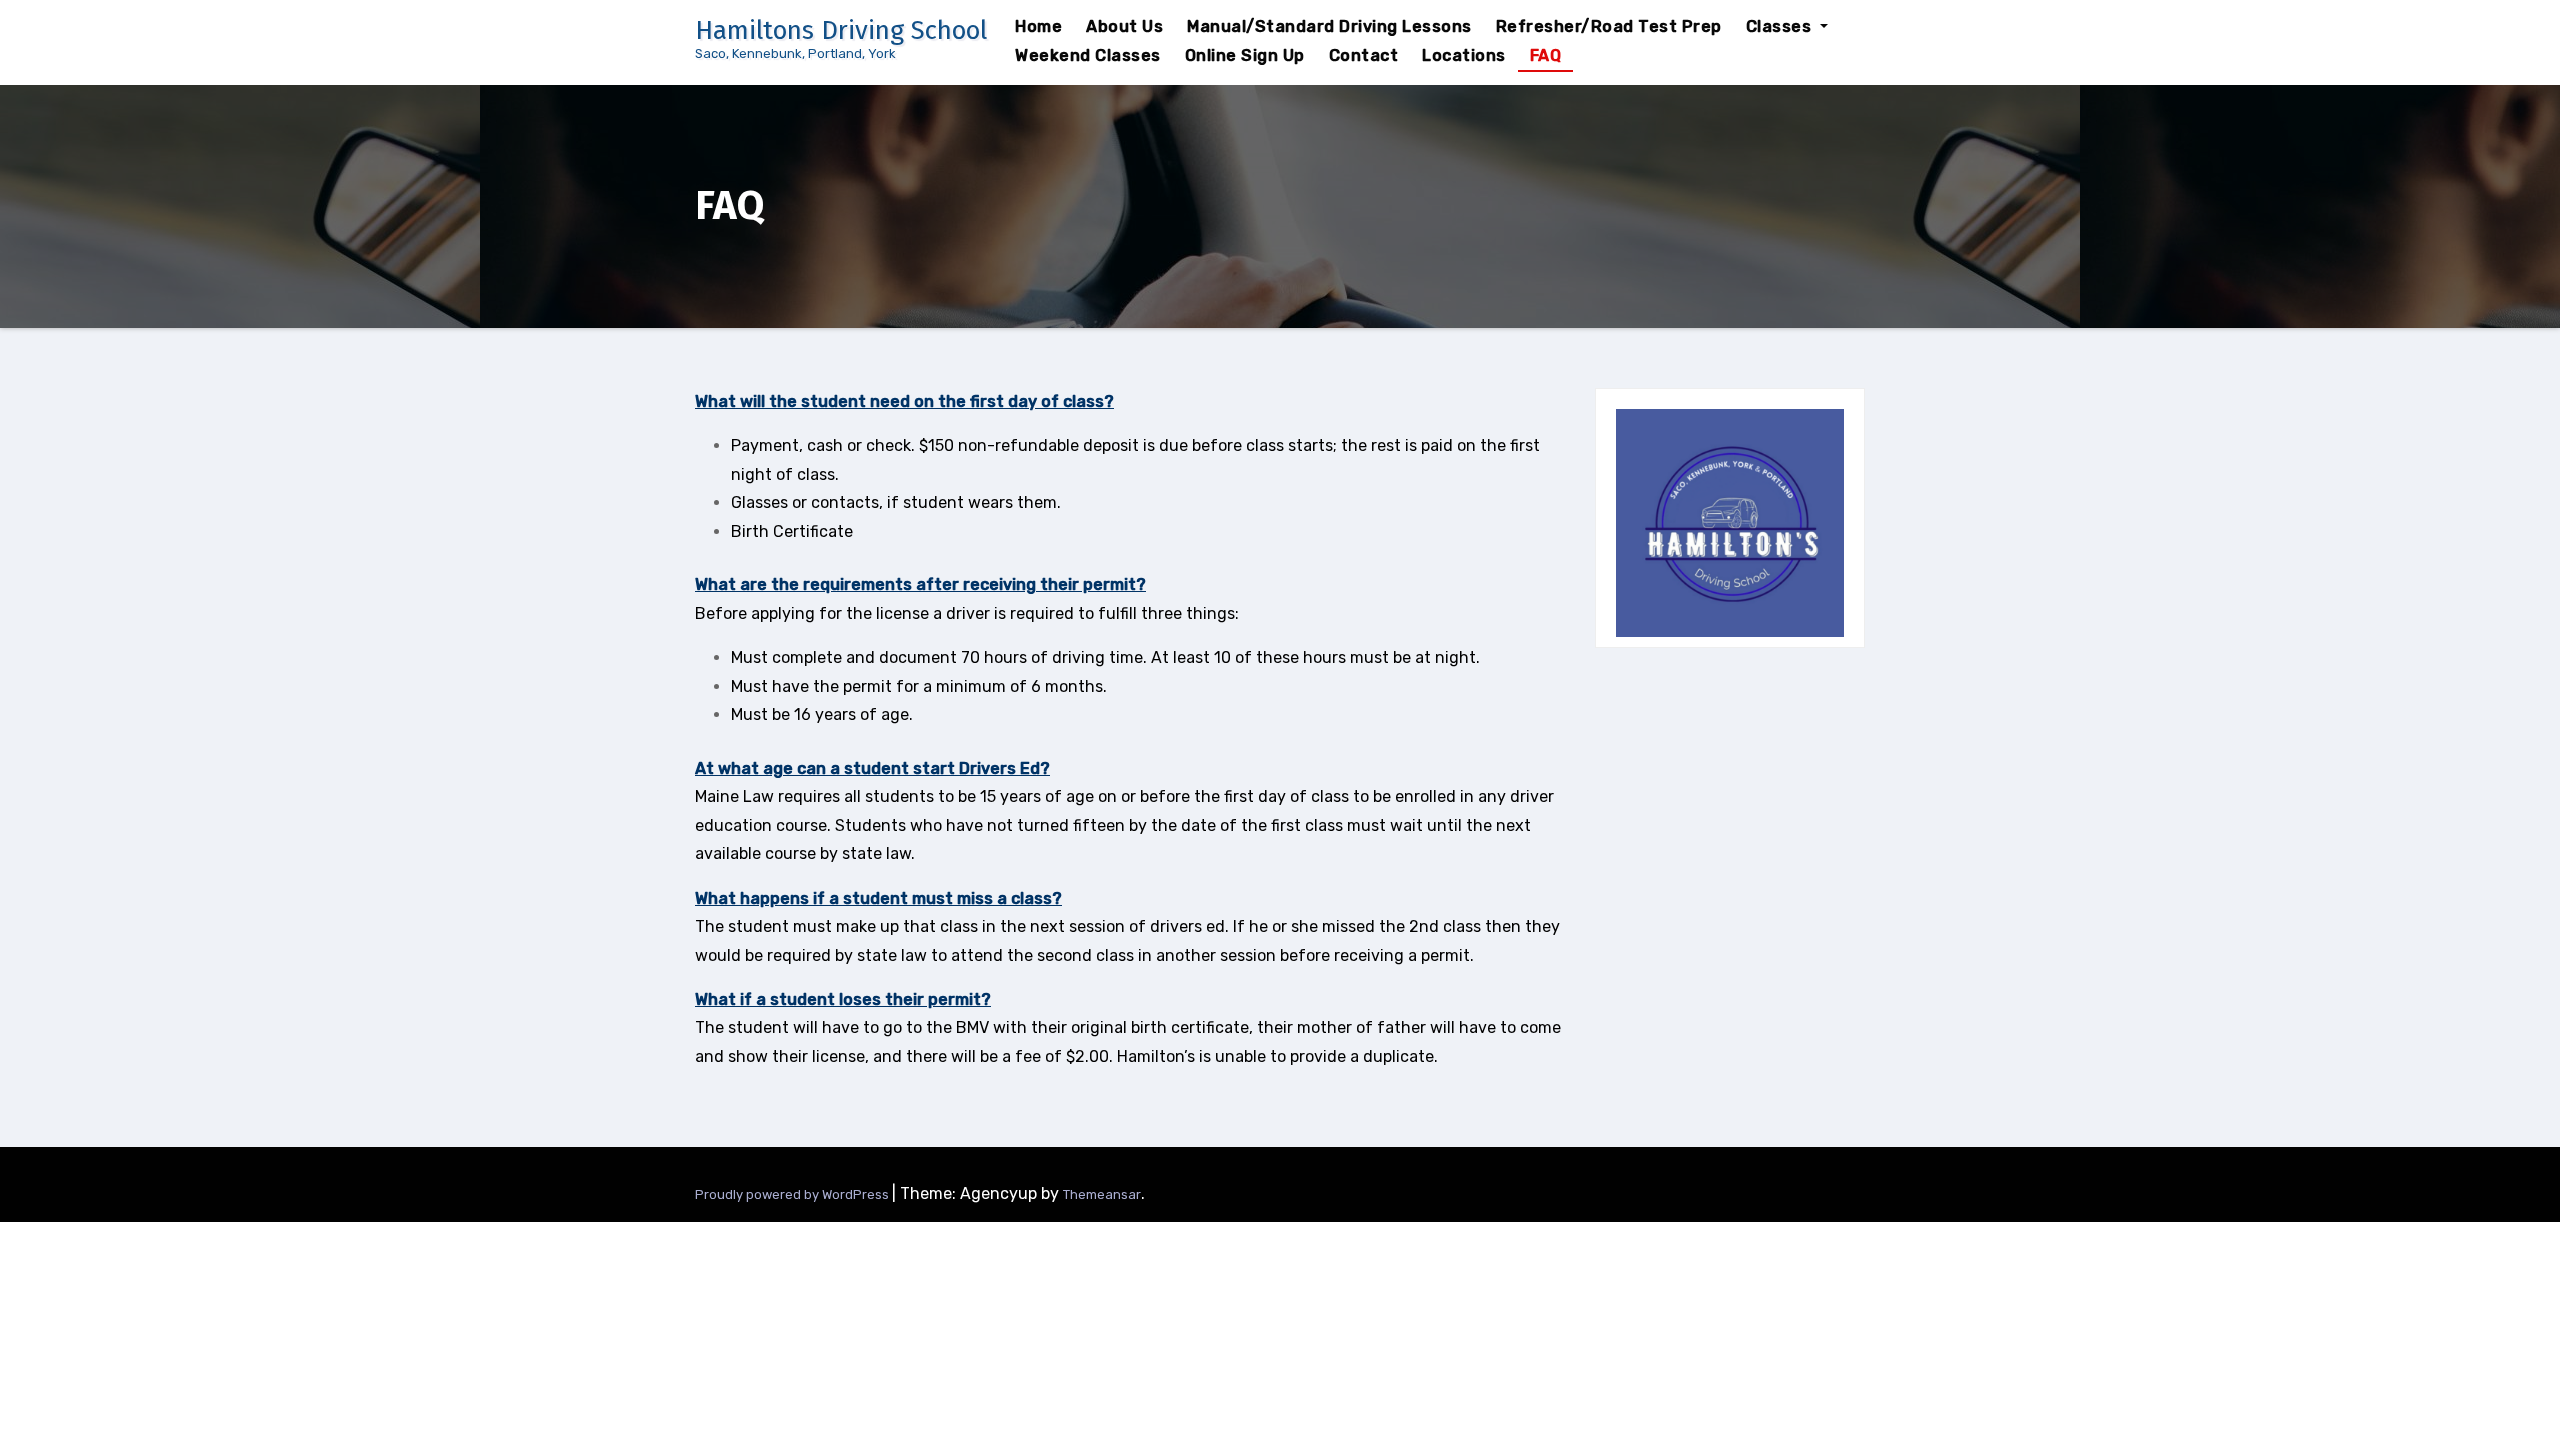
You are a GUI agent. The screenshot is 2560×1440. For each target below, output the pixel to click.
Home (1038, 26)
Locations (1464, 55)
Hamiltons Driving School (841, 30)
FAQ (1546, 55)
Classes (1781, 26)
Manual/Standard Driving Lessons (1329, 26)
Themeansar (1102, 1194)
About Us (1124, 26)
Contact (1364, 55)
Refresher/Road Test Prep (1609, 26)
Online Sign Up (1245, 55)
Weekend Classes (1088, 55)
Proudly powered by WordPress (793, 1194)
